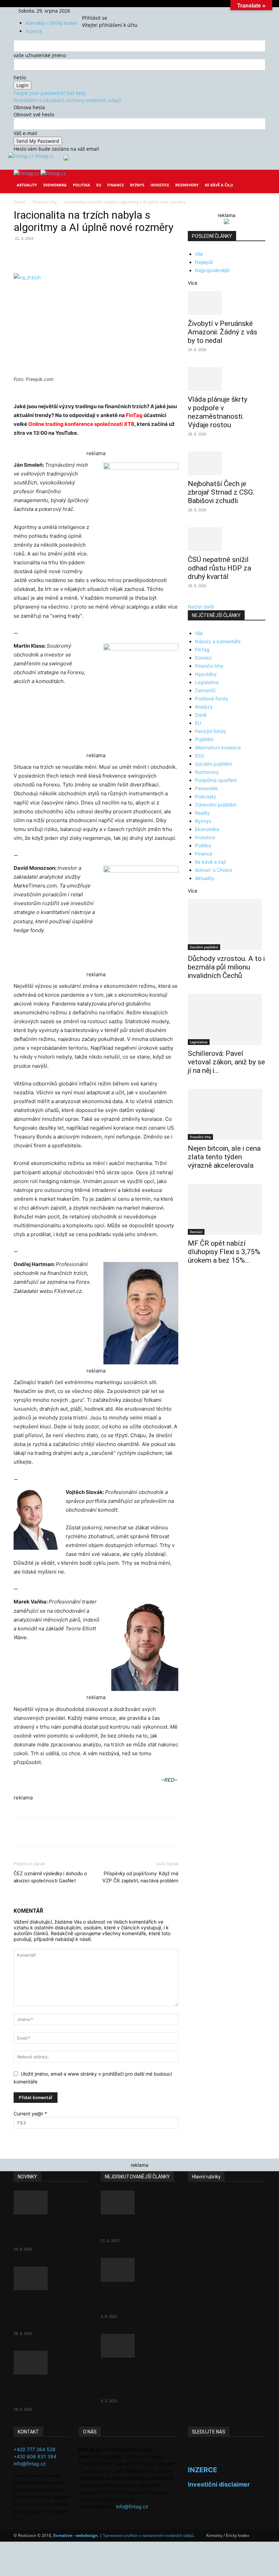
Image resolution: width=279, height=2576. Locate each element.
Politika (81, 185)
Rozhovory (187, 185)
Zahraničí (205, 690)
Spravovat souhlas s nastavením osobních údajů (148, 2535)
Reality (202, 813)
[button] (257, 180)
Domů (19, 202)
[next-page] (193, 1282)
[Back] (107, 11)
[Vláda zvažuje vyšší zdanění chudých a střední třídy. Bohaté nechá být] (139, 2346)
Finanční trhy (45, 202)
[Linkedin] (124, 254)
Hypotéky (206, 674)
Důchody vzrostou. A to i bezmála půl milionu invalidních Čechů (226, 967)
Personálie (206, 788)
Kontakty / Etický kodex (51, 23)
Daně (201, 715)
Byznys (137, 185)
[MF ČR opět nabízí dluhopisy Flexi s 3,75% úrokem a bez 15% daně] (227, 1209)
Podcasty (206, 796)
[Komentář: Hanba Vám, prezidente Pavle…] (139, 2203)
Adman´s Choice (214, 870)
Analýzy (204, 707)
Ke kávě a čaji (219, 185)
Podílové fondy (212, 699)
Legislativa (207, 682)
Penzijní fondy (211, 731)
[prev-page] (190, 1282)
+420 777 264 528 (35, 2449)
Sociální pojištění (213, 764)
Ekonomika (55, 185)
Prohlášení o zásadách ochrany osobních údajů (67, 100)
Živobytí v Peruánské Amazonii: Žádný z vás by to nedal (223, 332)
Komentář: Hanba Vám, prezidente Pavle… (136, 2227)
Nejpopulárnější (212, 270)
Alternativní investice (218, 747)
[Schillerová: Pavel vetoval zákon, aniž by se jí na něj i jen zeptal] (227, 1019)
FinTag (134, 415)
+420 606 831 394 (35, 2456)
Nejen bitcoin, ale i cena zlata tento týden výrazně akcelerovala (224, 1157)
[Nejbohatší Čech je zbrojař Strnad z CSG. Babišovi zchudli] (227, 463)
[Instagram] (94, 11)
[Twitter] (99, 11)
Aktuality (27, 185)
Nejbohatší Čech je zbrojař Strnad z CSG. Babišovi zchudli (221, 492)
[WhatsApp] (108, 254)
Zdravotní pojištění (216, 805)
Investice (160, 185)
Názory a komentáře (218, 641)
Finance (116, 185)
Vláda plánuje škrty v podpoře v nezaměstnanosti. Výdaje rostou (218, 412)
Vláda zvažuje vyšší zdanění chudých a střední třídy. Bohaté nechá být (133, 2379)
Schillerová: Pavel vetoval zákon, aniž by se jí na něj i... (226, 1062)
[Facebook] (89, 11)
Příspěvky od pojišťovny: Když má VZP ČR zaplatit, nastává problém (140, 1877)
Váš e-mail (25, 133)
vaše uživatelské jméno (40, 55)
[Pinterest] (93, 254)
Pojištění (204, 739)
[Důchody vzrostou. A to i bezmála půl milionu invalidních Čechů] (227, 925)
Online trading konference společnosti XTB (81, 424)
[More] (140, 254)
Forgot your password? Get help (50, 93)
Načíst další (201, 607)
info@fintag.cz (30, 2464)
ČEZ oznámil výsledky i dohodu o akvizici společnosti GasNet (50, 1877)
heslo (20, 77)
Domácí (203, 658)
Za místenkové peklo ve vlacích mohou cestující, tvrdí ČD (139, 2299)
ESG (200, 756)
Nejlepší (204, 262)
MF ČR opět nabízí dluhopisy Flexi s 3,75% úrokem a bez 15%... (224, 1252)
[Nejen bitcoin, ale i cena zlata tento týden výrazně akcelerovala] (227, 1114)
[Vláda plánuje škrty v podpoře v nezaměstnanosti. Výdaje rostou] (227, 379)
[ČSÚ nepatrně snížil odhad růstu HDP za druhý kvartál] (227, 539)
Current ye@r (30, 2114)
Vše (199, 254)
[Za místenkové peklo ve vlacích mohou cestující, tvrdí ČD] (139, 2270)
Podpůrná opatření (216, 780)
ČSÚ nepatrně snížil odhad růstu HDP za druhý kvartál (219, 568)
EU (99, 185)
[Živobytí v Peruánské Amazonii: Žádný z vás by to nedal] (227, 303)
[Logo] (27, 173)
